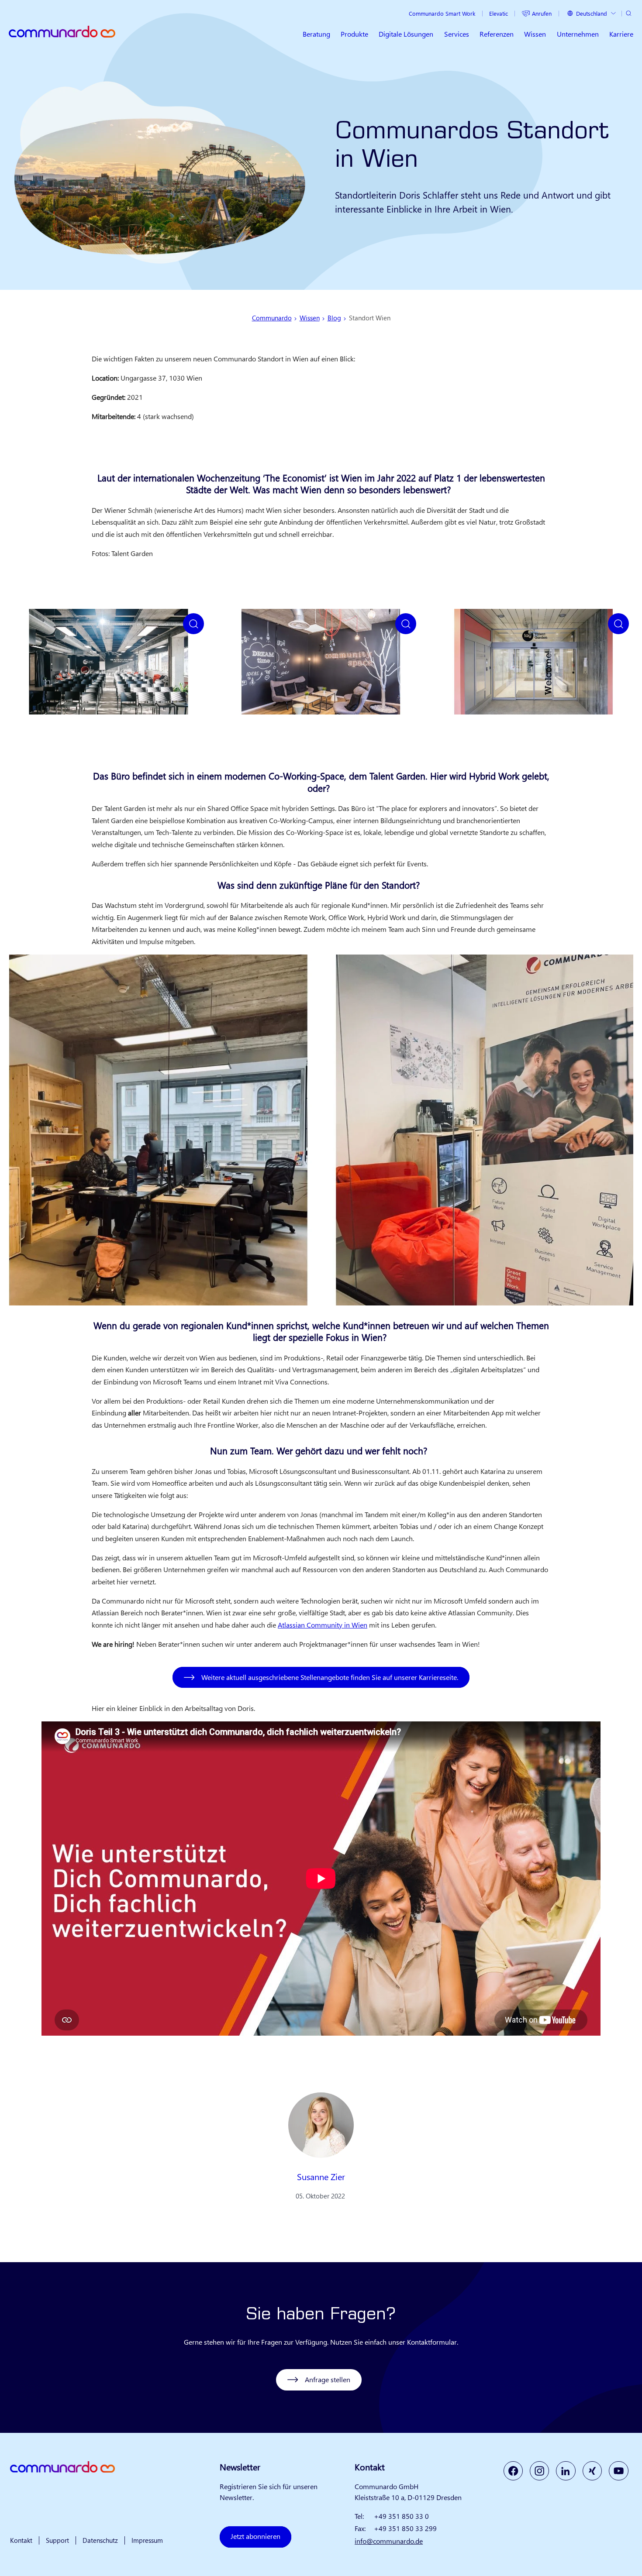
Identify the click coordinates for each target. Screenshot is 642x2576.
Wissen (310, 318)
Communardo (272, 318)
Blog (334, 318)
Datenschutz (100, 2540)
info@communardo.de (389, 2541)
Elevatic (499, 13)
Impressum (147, 2540)
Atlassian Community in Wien (323, 1625)
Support (57, 2540)
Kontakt (21, 2540)
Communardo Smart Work (442, 13)
